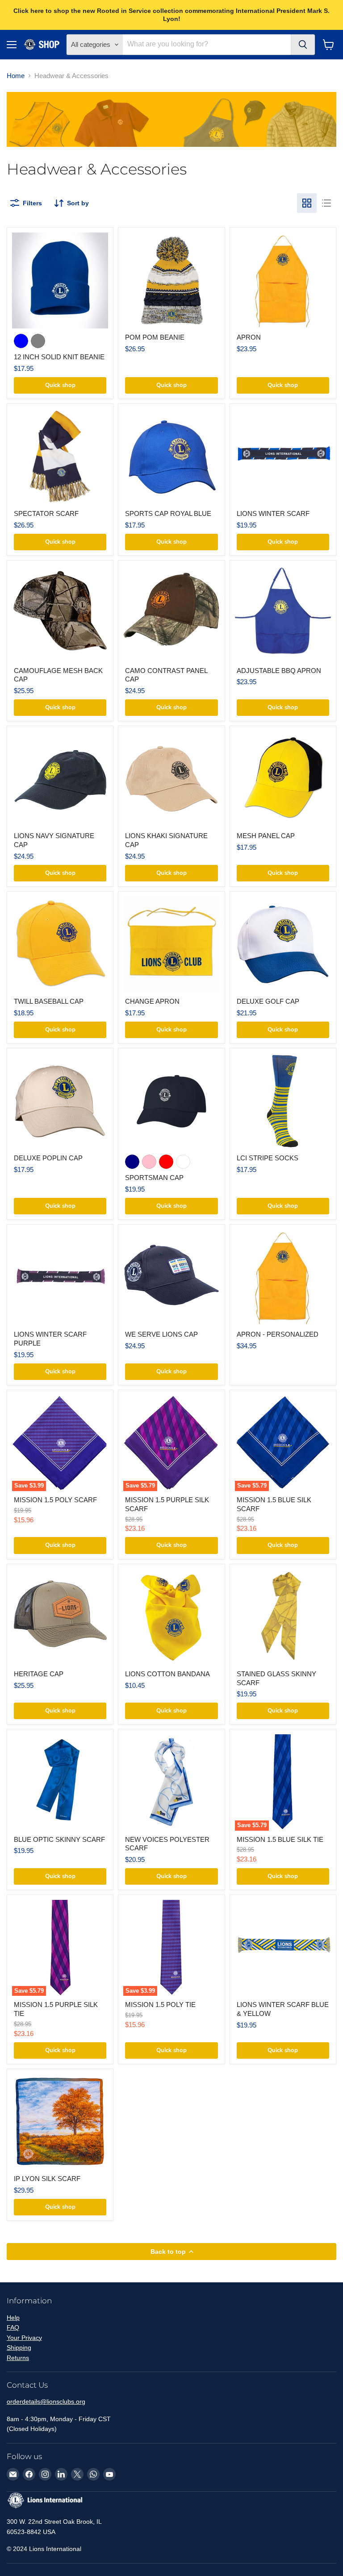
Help (13, 2318)
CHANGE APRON (152, 1001)
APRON (249, 337)
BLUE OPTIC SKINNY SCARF (59, 1839)
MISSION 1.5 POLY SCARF (55, 1500)
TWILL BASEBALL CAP (49, 1001)
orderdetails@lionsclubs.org (46, 2401)
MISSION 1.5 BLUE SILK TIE (280, 1839)
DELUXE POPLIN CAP (48, 1158)
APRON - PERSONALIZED (278, 1334)
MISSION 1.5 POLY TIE (160, 2005)
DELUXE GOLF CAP (268, 1001)
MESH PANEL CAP (266, 836)
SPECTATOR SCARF (46, 513)
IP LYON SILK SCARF (47, 2179)
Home (16, 76)
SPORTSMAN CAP (154, 1178)
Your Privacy (24, 2338)
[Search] (303, 45)
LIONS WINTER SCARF (273, 513)
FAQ (13, 2327)
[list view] (326, 203)
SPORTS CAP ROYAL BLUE (168, 513)
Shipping (19, 2347)
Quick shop (60, 385)
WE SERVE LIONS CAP (161, 1334)
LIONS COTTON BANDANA (167, 1674)
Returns (18, 2358)
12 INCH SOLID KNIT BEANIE (59, 357)
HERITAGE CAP (39, 1674)
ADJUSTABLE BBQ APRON (279, 671)
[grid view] (307, 203)
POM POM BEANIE (155, 337)
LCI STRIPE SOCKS (268, 1158)
